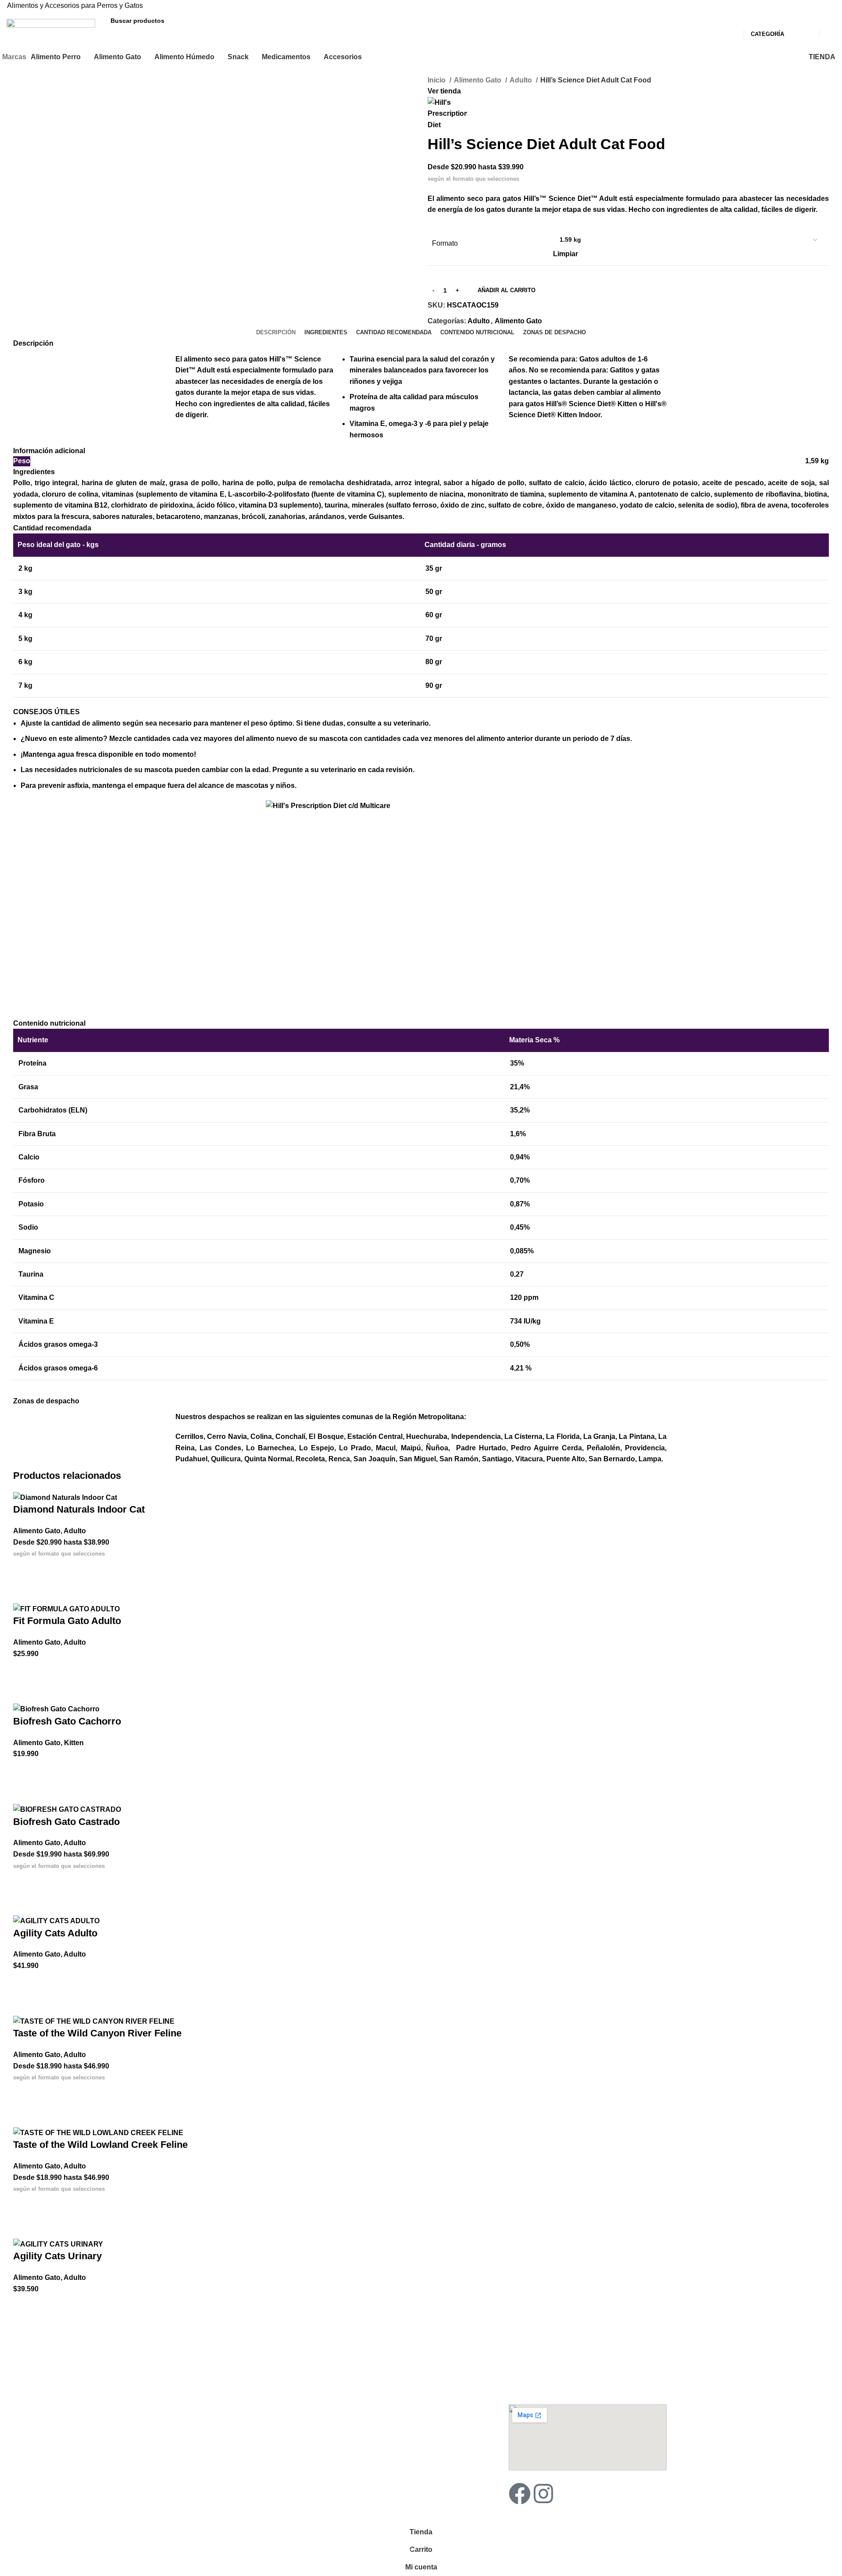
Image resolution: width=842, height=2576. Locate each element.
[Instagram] (543, 2494)
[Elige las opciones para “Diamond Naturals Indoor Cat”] (24, 1570)
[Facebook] (520, 2494)
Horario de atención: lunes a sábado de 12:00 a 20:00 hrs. (580, 2384)
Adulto (522, 80)
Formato (445, 243)
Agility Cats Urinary (57, 2256)
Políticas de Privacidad (376, 2434)
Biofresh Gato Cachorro (67, 1721)
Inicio (437, 80)
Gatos (184, 2464)
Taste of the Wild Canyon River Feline (97, 2033)
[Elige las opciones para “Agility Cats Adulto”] (24, 1982)
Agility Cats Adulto (55, 1933)
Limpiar (565, 254)
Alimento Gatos (370, 2350)
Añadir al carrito (507, 290)
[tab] (276, 333)
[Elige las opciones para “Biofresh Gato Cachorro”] (24, 1771)
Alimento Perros (205, 2350)
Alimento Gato (478, 80)
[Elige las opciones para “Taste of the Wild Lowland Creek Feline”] (24, 2205)
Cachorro (189, 2365)
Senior (185, 2395)
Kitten (74, 1743)
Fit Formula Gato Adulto (67, 1621)
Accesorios (196, 2434)
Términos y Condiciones (379, 2419)
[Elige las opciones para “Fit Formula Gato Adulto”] (24, 1670)
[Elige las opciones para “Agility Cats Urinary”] (24, 2305)
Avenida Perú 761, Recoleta (549, 2365)
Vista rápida (24, 1592)
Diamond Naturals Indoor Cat (79, 1509)
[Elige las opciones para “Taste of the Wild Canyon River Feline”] (24, 2094)
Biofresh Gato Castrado (66, 1822)
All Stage (189, 2410)
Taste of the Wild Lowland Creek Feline (100, 2145)
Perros (185, 2449)
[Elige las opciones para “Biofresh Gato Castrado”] (24, 1882)
